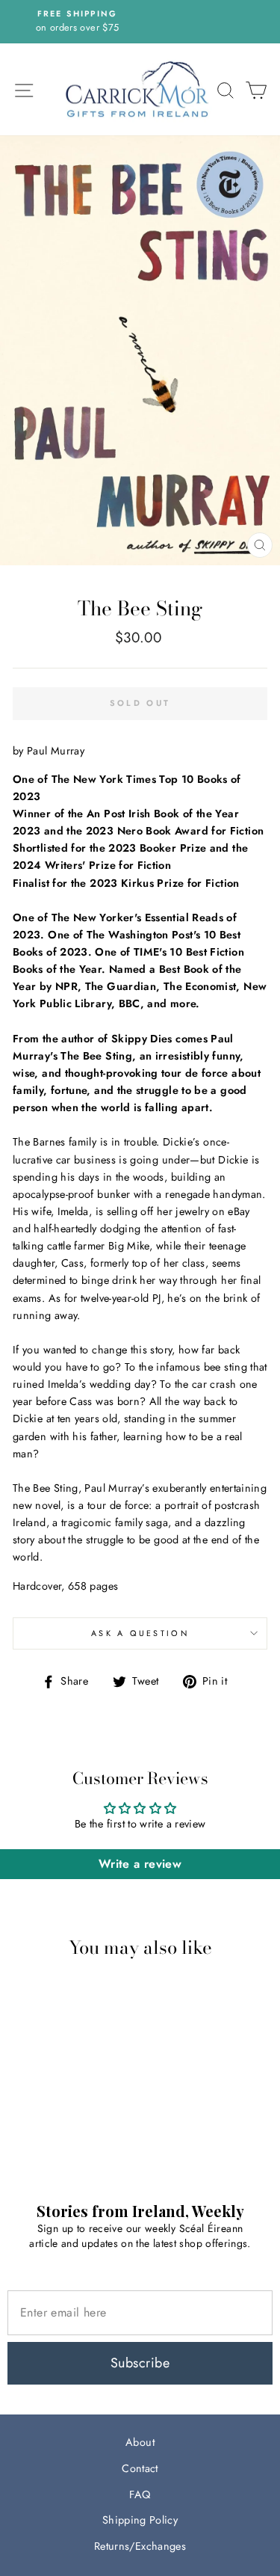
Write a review (140, 1864)
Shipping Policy (140, 2520)
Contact (140, 2468)
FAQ (140, 2494)
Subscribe (140, 2363)
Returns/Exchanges (140, 2546)
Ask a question (140, 1633)
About (140, 2442)
